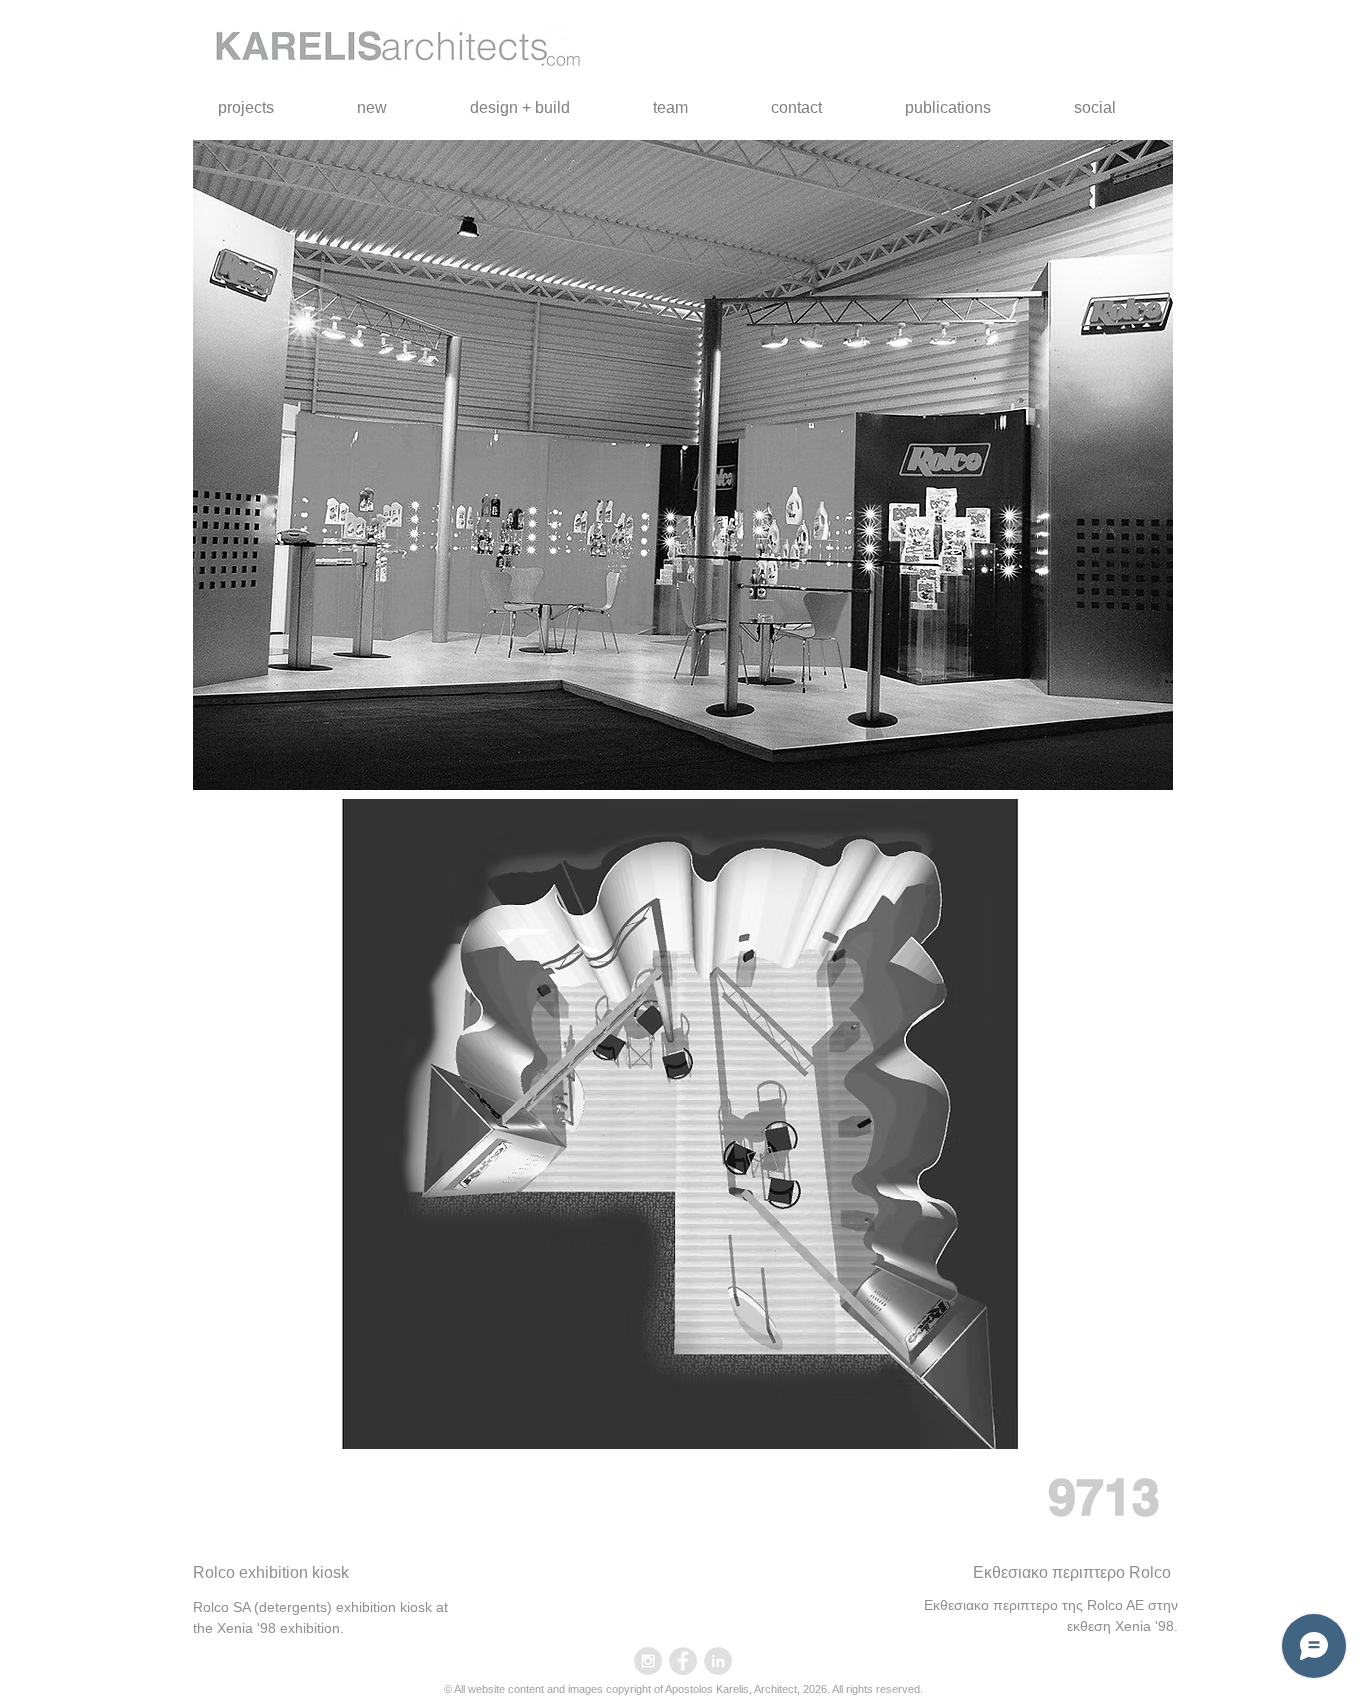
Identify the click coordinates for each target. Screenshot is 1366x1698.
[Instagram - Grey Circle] (648, 1661)
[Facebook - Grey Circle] (683, 1661)
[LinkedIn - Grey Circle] (718, 1661)
